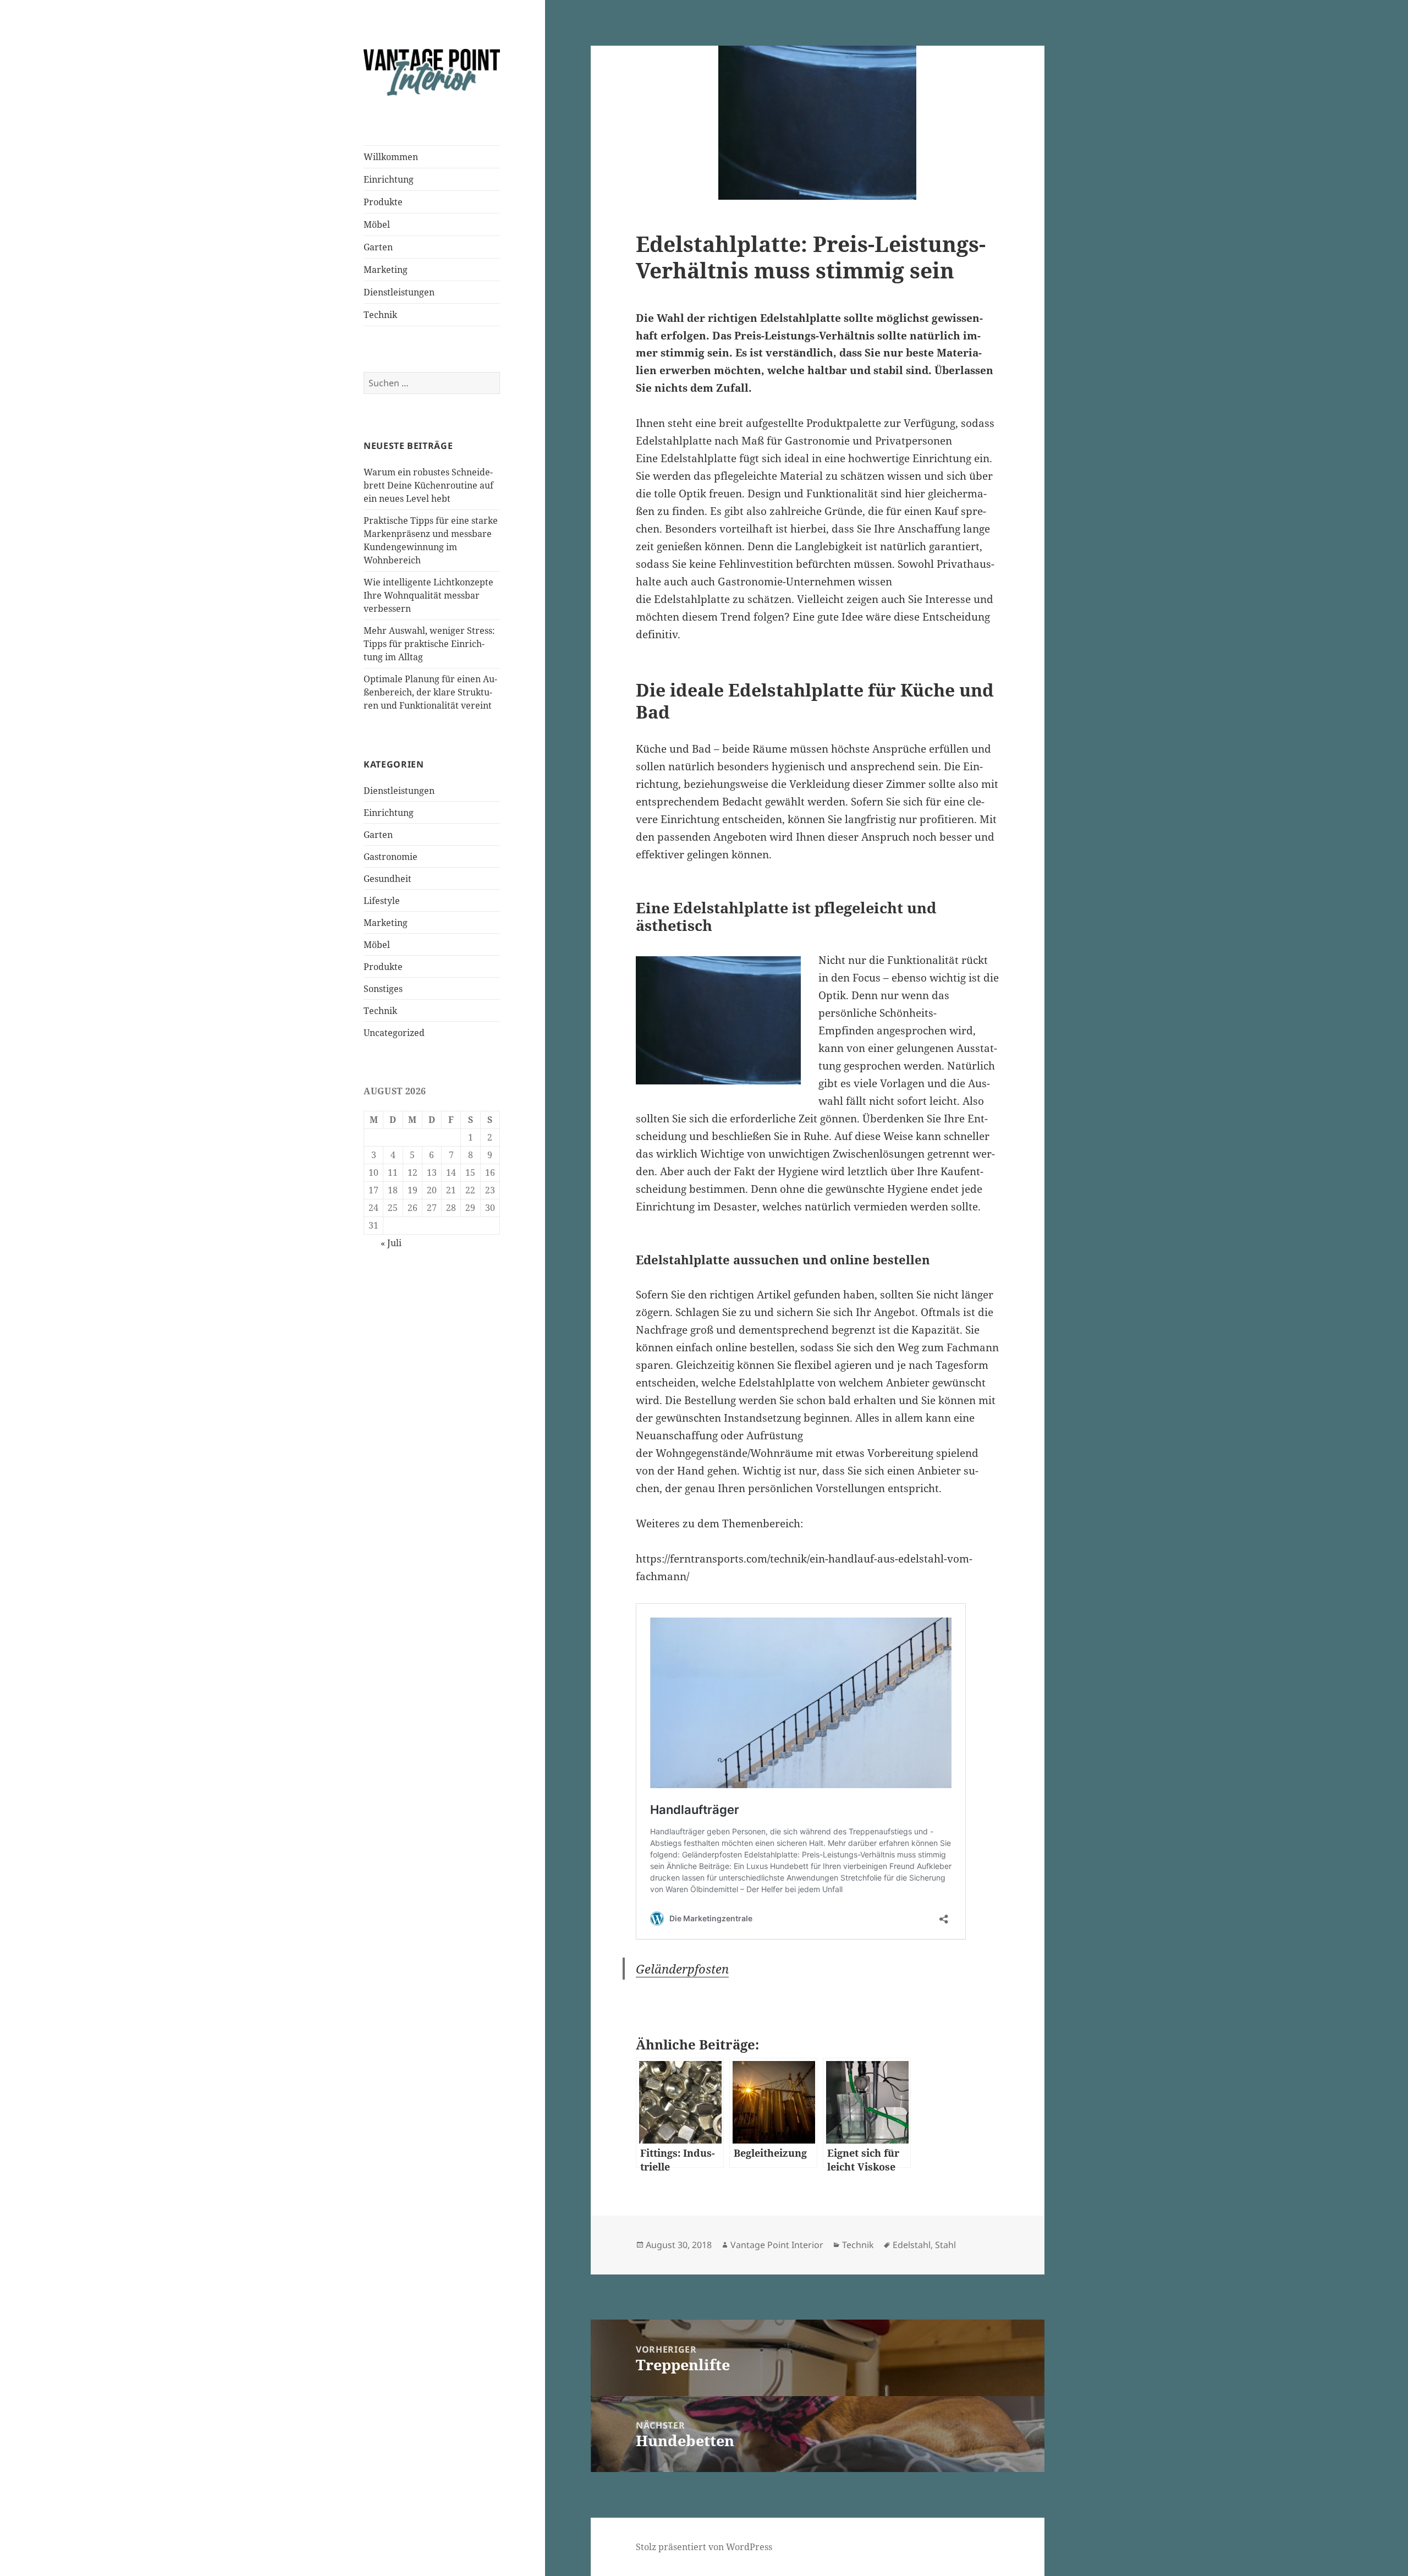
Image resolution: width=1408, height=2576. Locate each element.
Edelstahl (912, 2245)
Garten (378, 247)
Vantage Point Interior (777, 2245)
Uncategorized (394, 1033)
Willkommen (391, 157)
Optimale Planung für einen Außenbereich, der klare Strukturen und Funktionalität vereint (430, 692)
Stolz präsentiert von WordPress (704, 2547)
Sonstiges (383, 989)
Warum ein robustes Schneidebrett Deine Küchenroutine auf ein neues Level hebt (428, 485)
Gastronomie (391, 857)
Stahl (945, 2245)
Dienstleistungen (399, 292)
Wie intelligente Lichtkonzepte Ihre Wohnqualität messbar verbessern (428, 595)
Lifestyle (382, 901)
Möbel (377, 224)
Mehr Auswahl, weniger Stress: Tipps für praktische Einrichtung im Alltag (429, 644)
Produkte (383, 202)
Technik (380, 315)
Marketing (386, 270)
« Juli (391, 1243)
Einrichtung (389, 179)
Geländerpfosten (682, 1969)
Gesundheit (387, 879)
